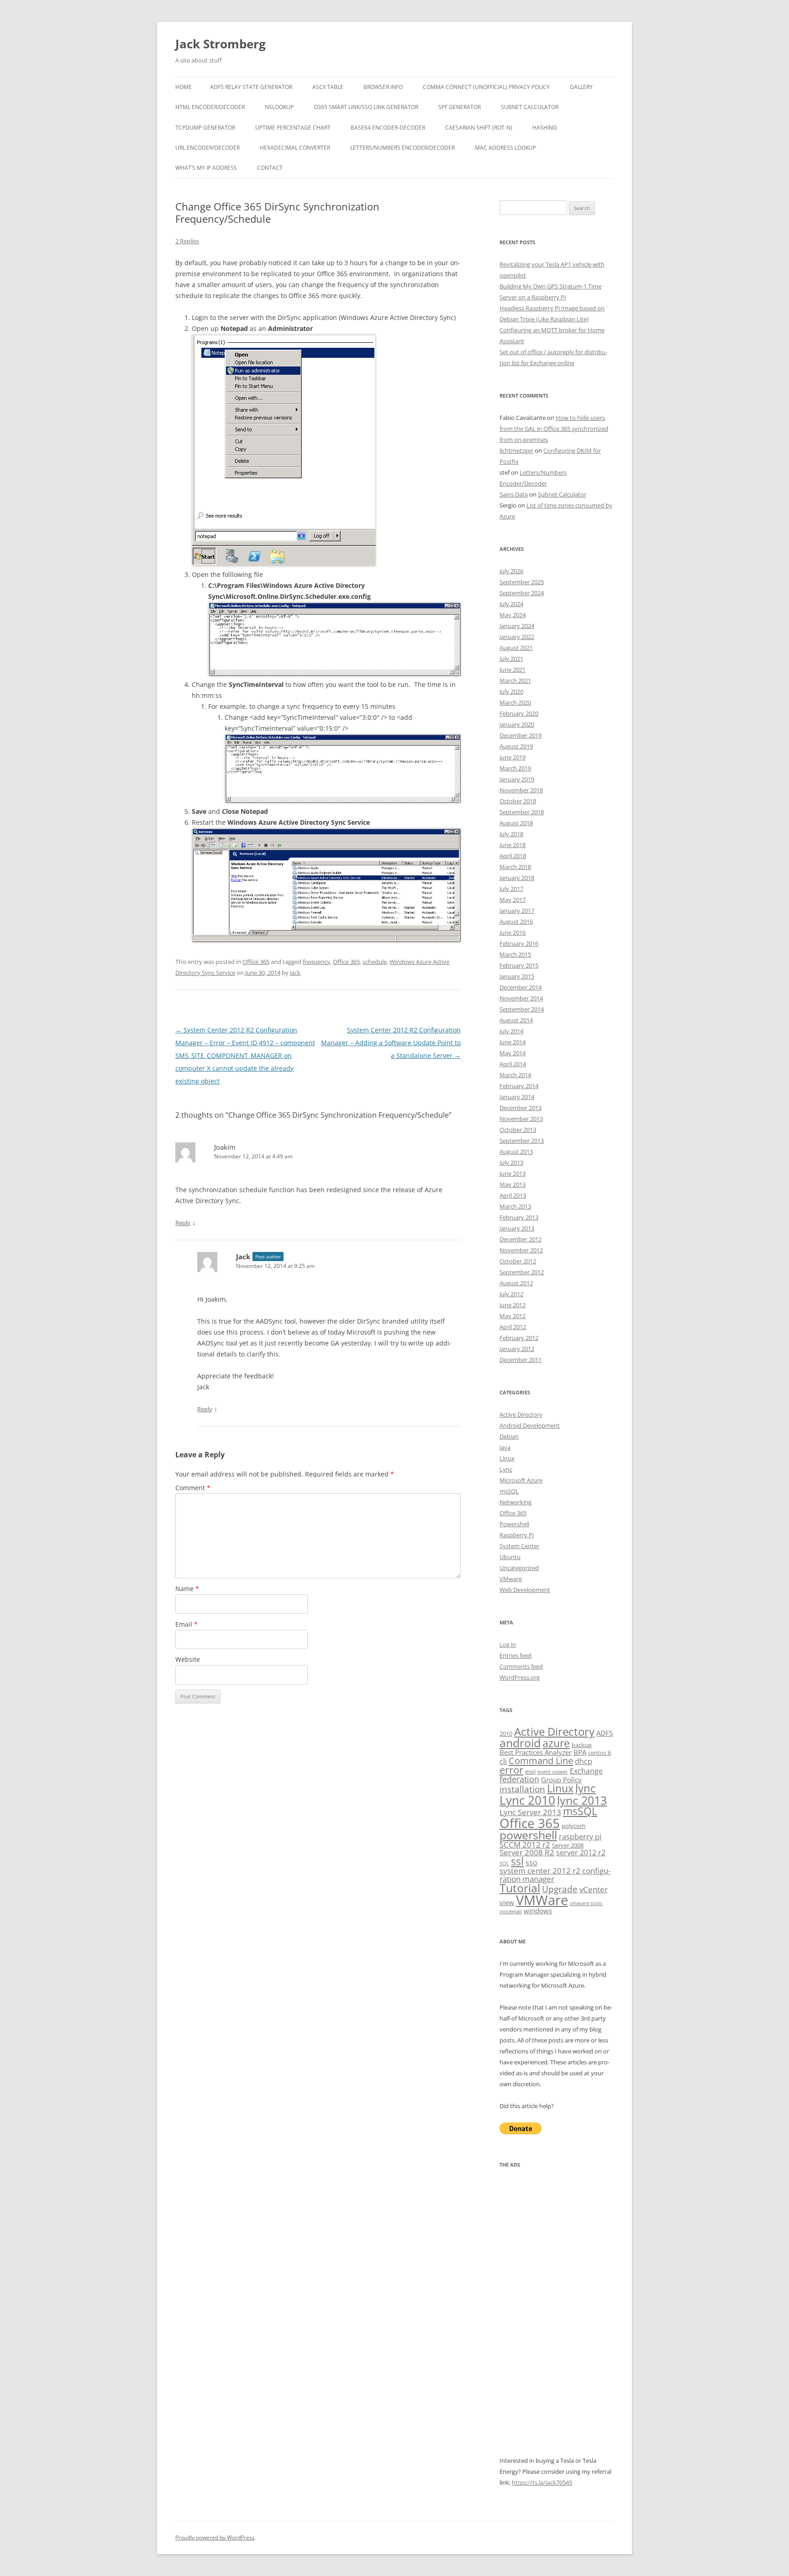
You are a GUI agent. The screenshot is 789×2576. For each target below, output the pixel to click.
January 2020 (517, 724)
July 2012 (511, 1294)
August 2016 (516, 921)
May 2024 (513, 615)
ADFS (605, 1733)
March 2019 (515, 768)
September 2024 (522, 593)
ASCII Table (328, 87)
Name (187, 1589)
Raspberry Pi (517, 1535)
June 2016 (513, 932)
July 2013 (511, 1162)
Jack (295, 973)
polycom (573, 1826)
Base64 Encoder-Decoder (388, 128)
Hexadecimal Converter (295, 148)
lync (586, 1788)
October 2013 (518, 1130)
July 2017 (511, 889)
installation (522, 1789)
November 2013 (521, 1119)
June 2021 (513, 670)
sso (531, 1863)
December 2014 (521, 987)
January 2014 (517, 1097)
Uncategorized (519, 1568)
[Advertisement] (557, 2318)
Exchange (586, 1771)
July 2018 (511, 834)
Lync (506, 1469)
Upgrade (560, 1889)
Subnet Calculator (530, 107)
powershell (528, 1835)
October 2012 (518, 1261)
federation (519, 1779)
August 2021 (516, 648)
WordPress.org (520, 1677)
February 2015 (519, 965)
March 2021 (515, 681)
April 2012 (513, 1327)
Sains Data (514, 494)
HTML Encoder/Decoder (210, 107)
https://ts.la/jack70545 (542, 2482)
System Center (519, 1546)
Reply (183, 1223)
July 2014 (511, 1031)
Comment (193, 1488)
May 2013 (513, 1184)
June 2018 (513, 845)
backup (582, 1745)
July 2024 (511, 604)
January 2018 (517, 878)
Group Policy (561, 1780)
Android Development (530, 1425)
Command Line (541, 1760)
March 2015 (515, 954)
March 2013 (515, 1206)
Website (188, 1659)
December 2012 (521, 1239)
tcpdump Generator (205, 128)
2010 (506, 1733)
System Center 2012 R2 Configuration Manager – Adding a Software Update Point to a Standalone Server (391, 1043)
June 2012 (513, 1305)
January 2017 (517, 911)
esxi (530, 1771)
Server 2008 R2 (527, 1852)
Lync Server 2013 (530, 1812)
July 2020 (511, 691)
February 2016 (519, 943)
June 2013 (513, 1173)
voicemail (511, 1911)
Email (187, 1624)
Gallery (581, 87)
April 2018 (513, 856)
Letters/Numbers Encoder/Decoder (402, 148)
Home (184, 87)
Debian (509, 1436)
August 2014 (516, 1020)
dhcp (584, 1761)
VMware (511, 1579)
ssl (517, 1861)
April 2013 (513, 1195)
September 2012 (522, 1272)
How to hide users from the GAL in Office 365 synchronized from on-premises (554, 429)
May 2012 (513, 1316)
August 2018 (516, 823)
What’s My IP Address (206, 168)
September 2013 (522, 1141)
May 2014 (513, 1053)
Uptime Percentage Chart (293, 128)
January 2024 (517, 626)
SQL (504, 1864)
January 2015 (517, 976)
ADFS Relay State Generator (251, 87)
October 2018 (518, 801)
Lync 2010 (527, 1800)
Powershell (514, 1524)
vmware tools (586, 1903)
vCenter (594, 1889)
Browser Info (383, 87)
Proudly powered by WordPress (215, 2537)
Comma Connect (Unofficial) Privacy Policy (486, 87)
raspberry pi (580, 1837)
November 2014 (521, 998)
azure (556, 1743)
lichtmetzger (516, 450)
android (520, 1743)
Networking (515, 1502)
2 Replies (187, 241)
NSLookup (279, 107)
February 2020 (519, 713)
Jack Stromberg (221, 44)
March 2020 (515, 702)
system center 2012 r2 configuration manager (555, 1874)
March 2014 (515, 1075)
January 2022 (517, 637)
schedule (375, 962)
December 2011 (521, 1360)
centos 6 (600, 1753)
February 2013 (519, 1217)
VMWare (542, 1900)
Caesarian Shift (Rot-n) (479, 128)
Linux (507, 1458)
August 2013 (516, 1152)
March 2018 (515, 867)
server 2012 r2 (581, 1853)
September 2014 (522, 1009)
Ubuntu (510, 1557)
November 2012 (521, 1250)
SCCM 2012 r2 (525, 1845)
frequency (316, 962)
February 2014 (519, 1086)
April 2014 (513, 1064)
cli (503, 1761)
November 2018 (521, 790)
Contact (270, 168)
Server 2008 (568, 1845)
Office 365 (256, 962)
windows (538, 1911)
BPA (580, 1752)
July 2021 (511, 659)
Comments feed (521, 1666)
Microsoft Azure (521, 1480)
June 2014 (513, 1042)
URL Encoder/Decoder (208, 148)
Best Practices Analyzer (536, 1752)
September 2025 (522, 582)
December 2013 (521, 1108)
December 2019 (521, 735)
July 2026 (511, 571)
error (511, 1770)
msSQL (509, 1491)
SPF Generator (460, 107)
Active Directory (521, 1414)
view (507, 1902)
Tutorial (520, 1888)
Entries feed (515, 1655)
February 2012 (519, 1338)
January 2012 (517, 1349)
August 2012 (516, 1283)
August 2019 (516, 746)
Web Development (525, 1590)
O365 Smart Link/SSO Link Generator (366, 107)
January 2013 (517, 1228)
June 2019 (513, 757)
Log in (508, 1644)
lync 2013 (582, 1800)
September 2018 (522, 812)
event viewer (553, 1772)
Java (505, 1447)
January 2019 (517, 779)
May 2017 (513, 900)
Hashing (545, 128)
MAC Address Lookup (505, 148)
